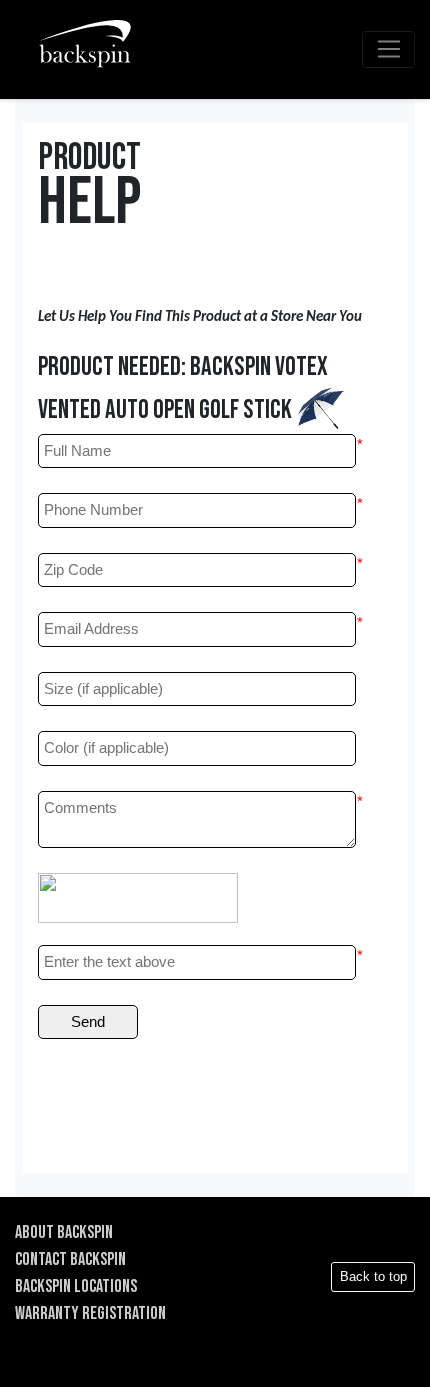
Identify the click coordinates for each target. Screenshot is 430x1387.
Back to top (373, 1276)
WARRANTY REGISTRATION (90, 1313)
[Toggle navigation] (388, 50)
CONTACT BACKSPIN (70, 1259)
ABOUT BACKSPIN (64, 1232)
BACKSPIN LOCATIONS (76, 1286)
